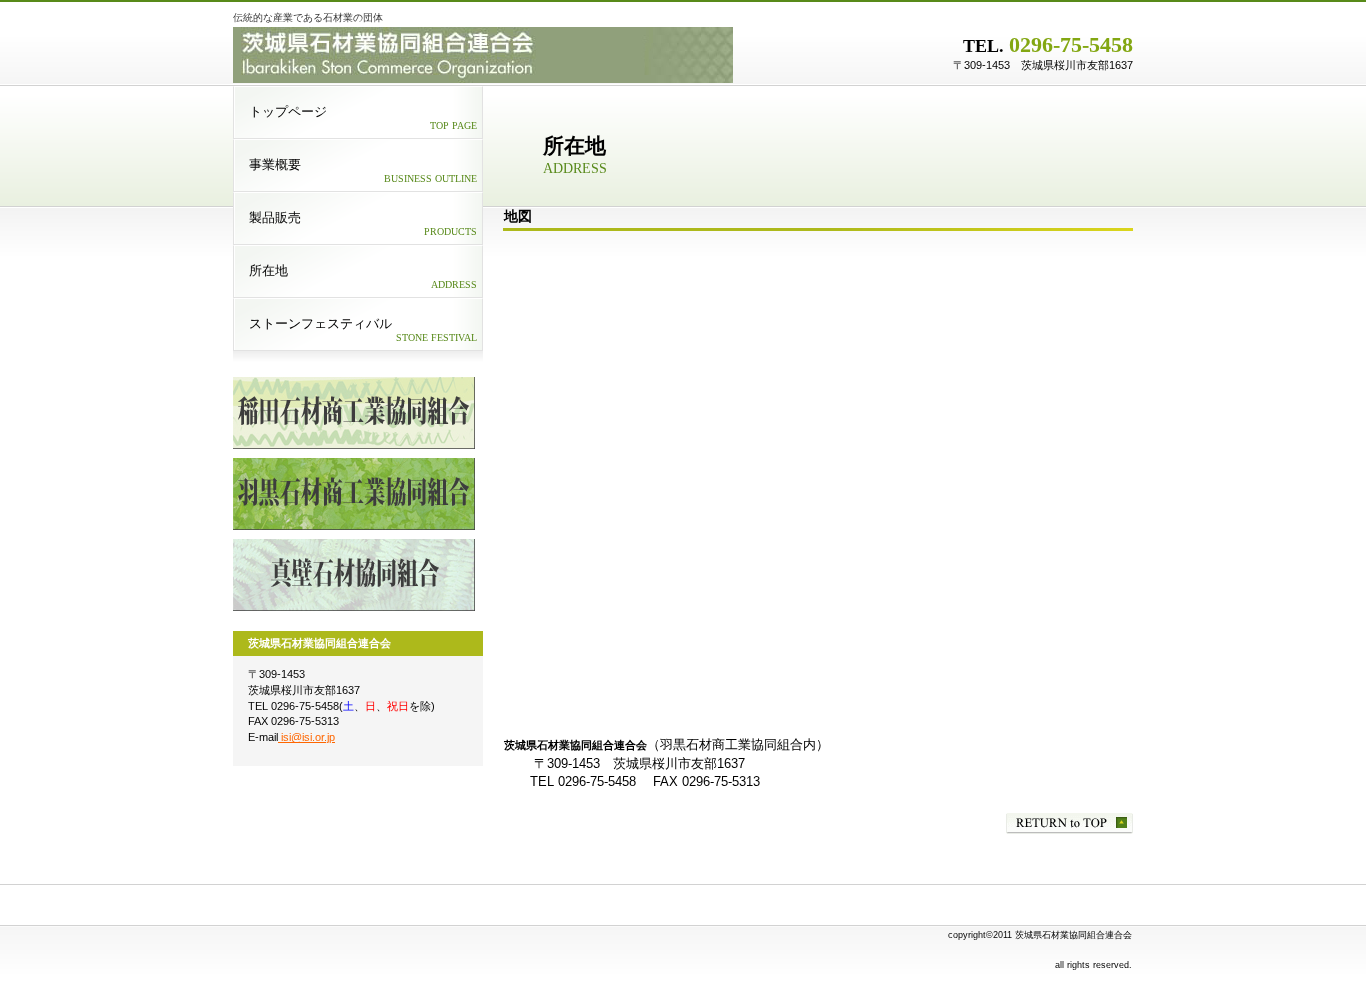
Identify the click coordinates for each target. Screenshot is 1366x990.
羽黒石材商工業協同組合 (354, 494)
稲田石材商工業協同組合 (354, 413)
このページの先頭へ (1069, 823)
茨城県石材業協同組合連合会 (483, 55)
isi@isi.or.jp (306, 737)
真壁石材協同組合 (354, 575)
